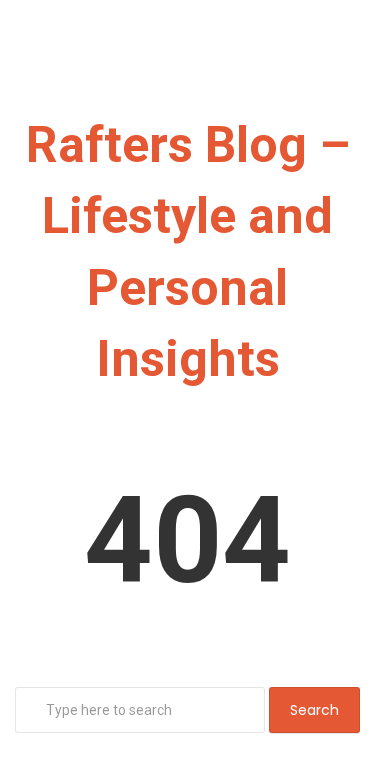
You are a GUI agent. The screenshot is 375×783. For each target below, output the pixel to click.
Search (314, 710)
